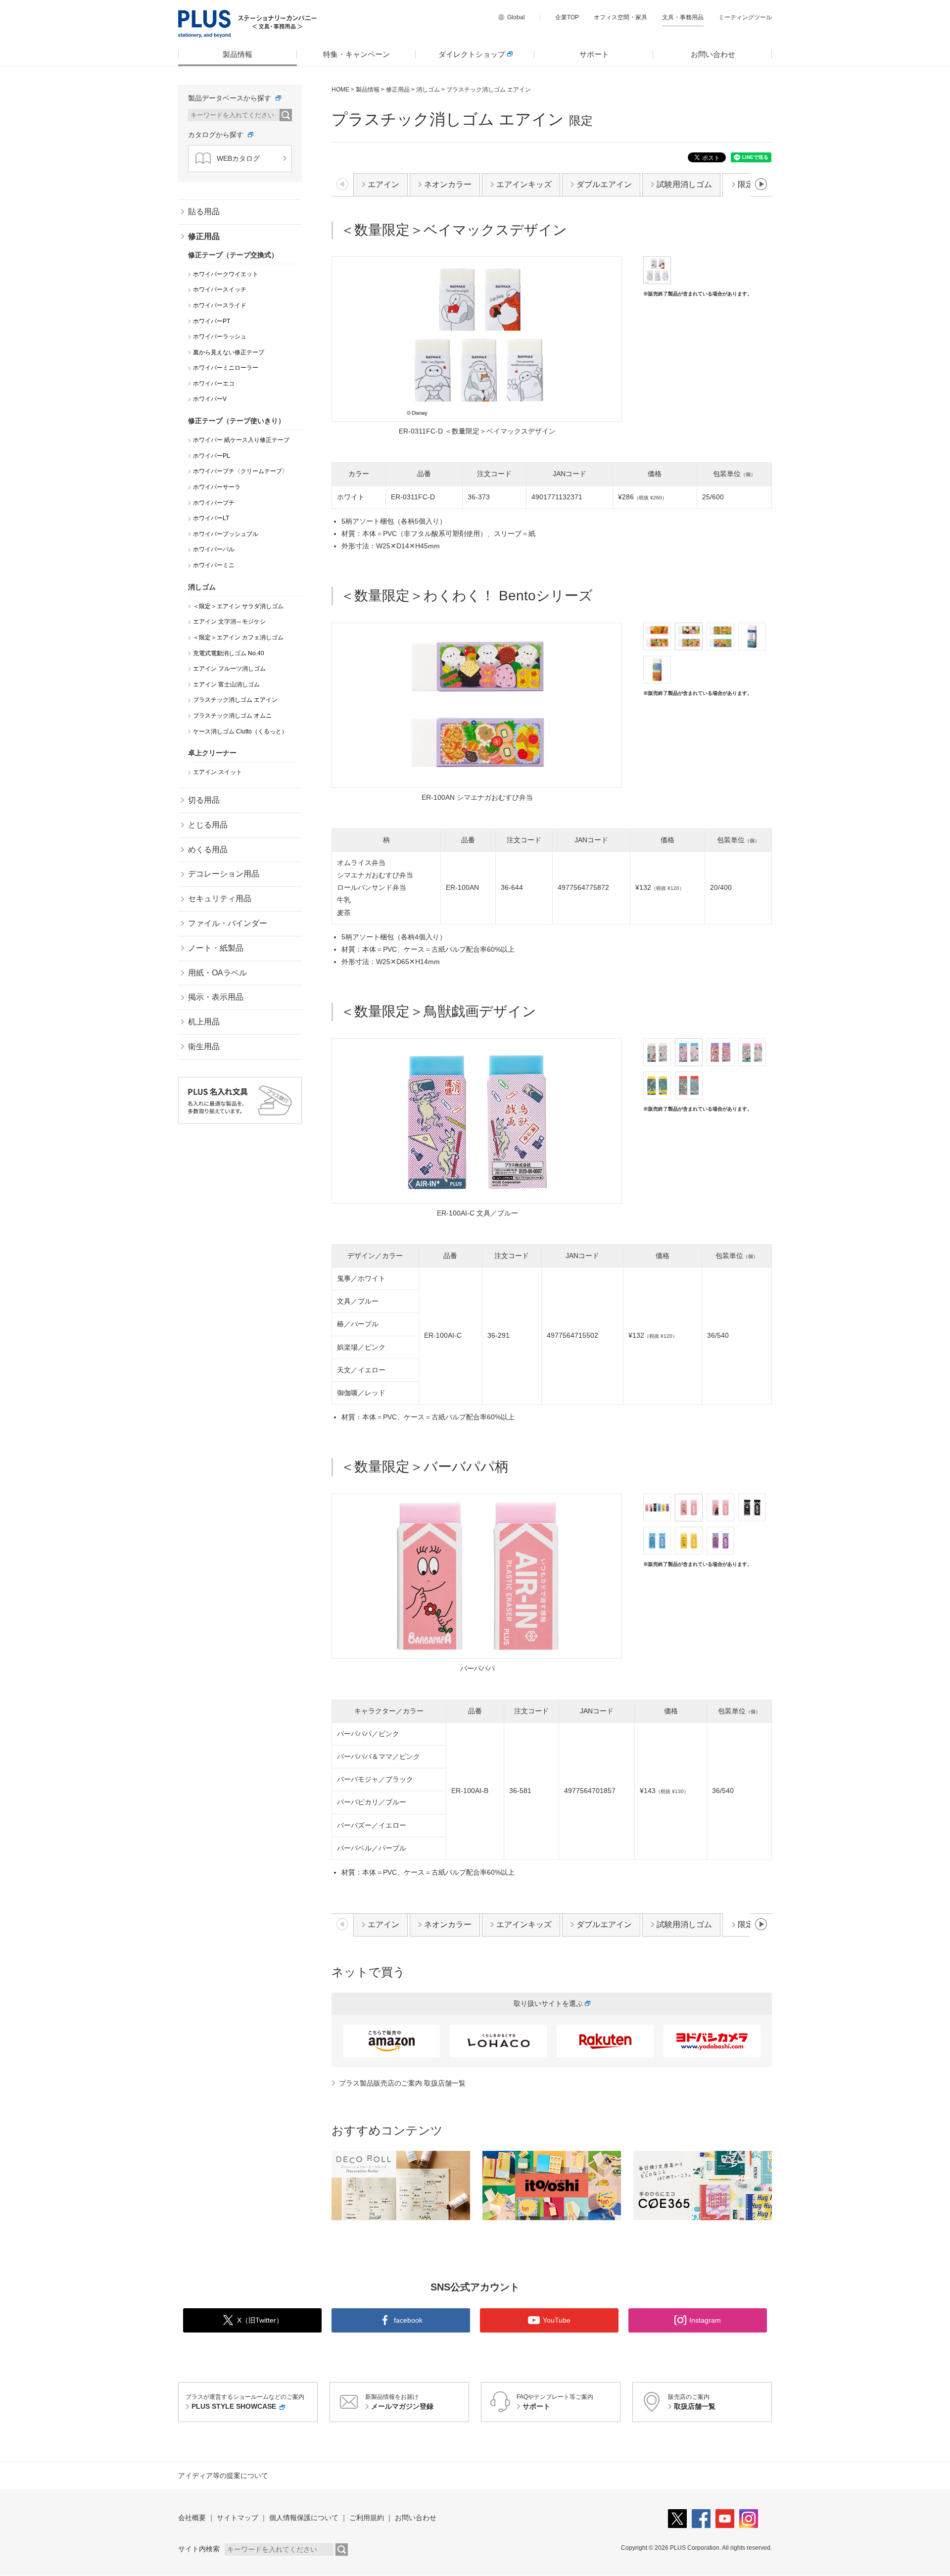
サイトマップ (237, 2518)
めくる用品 (208, 850)
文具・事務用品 (683, 17)
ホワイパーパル (214, 549)
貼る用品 (204, 212)
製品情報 (237, 54)
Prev (346, 707)
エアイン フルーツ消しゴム (229, 669)
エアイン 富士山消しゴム (226, 684)
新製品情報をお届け (399, 2402)
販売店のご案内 (692, 2402)
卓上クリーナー (212, 753)
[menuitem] (237, 54)
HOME (340, 90)
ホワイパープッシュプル (226, 534)
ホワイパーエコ (214, 384)
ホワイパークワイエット (226, 274)
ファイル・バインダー (228, 923)
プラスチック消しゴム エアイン (235, 700)
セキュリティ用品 (220, 899)
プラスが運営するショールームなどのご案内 (245, 2402)
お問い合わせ (713, 54)
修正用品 (398, 90)
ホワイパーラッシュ (220, 337)
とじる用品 (208, 825)
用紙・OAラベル (217, 973)
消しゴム (428, 90)
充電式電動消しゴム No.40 (229, 653)
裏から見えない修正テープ (229, 352)
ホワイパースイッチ (220, 290)
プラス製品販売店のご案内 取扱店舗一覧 (402, 2083)
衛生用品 (204, 1046)
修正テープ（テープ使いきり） (237, 421)
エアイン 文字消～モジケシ (229, 622)
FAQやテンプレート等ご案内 (555, 2402)
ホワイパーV (210, 399)
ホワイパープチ (214, 503)
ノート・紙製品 (216, 948)
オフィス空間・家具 (620, 17)
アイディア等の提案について (223, 2476)
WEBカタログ (238, 158)
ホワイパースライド (220, 305)
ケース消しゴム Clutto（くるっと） (240, 731)
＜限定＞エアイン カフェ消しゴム (238, 637)
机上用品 (204, 1022)
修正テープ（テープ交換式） (233, 255)
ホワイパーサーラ (217, 487)
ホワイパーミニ (214, 565)
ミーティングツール (745, 17)
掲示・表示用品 (216, 997)
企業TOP (567, 17)
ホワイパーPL (212, 456)
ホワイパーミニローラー (226, 368)
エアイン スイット (217, 772)
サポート (594, 54)
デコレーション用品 (224, 874)
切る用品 (204, 800)
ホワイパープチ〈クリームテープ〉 (240, 471)
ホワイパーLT (211, 518)
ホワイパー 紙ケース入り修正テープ (241, 440)
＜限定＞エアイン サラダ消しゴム (238, 606)
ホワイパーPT (212, 321)
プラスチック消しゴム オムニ (232, 716)
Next (608, 707)
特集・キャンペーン (356, 54)
